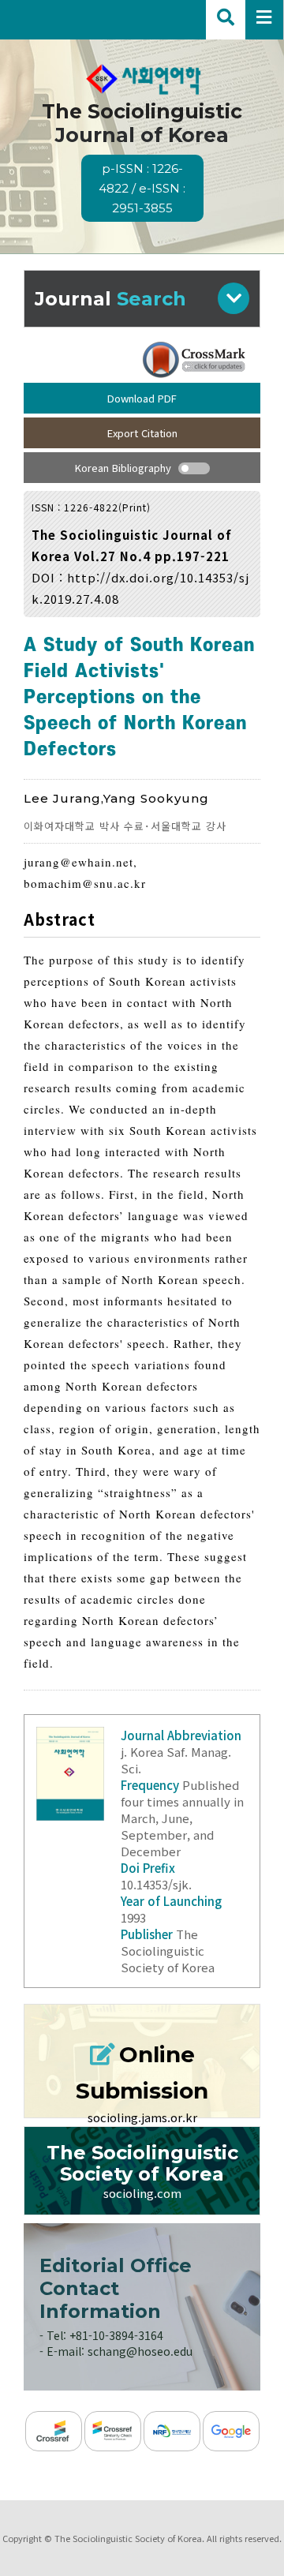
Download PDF (142, 398)
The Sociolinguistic (142, 157)
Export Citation (142, 433)
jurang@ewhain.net (78, 862)
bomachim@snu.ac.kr (85, 883)
